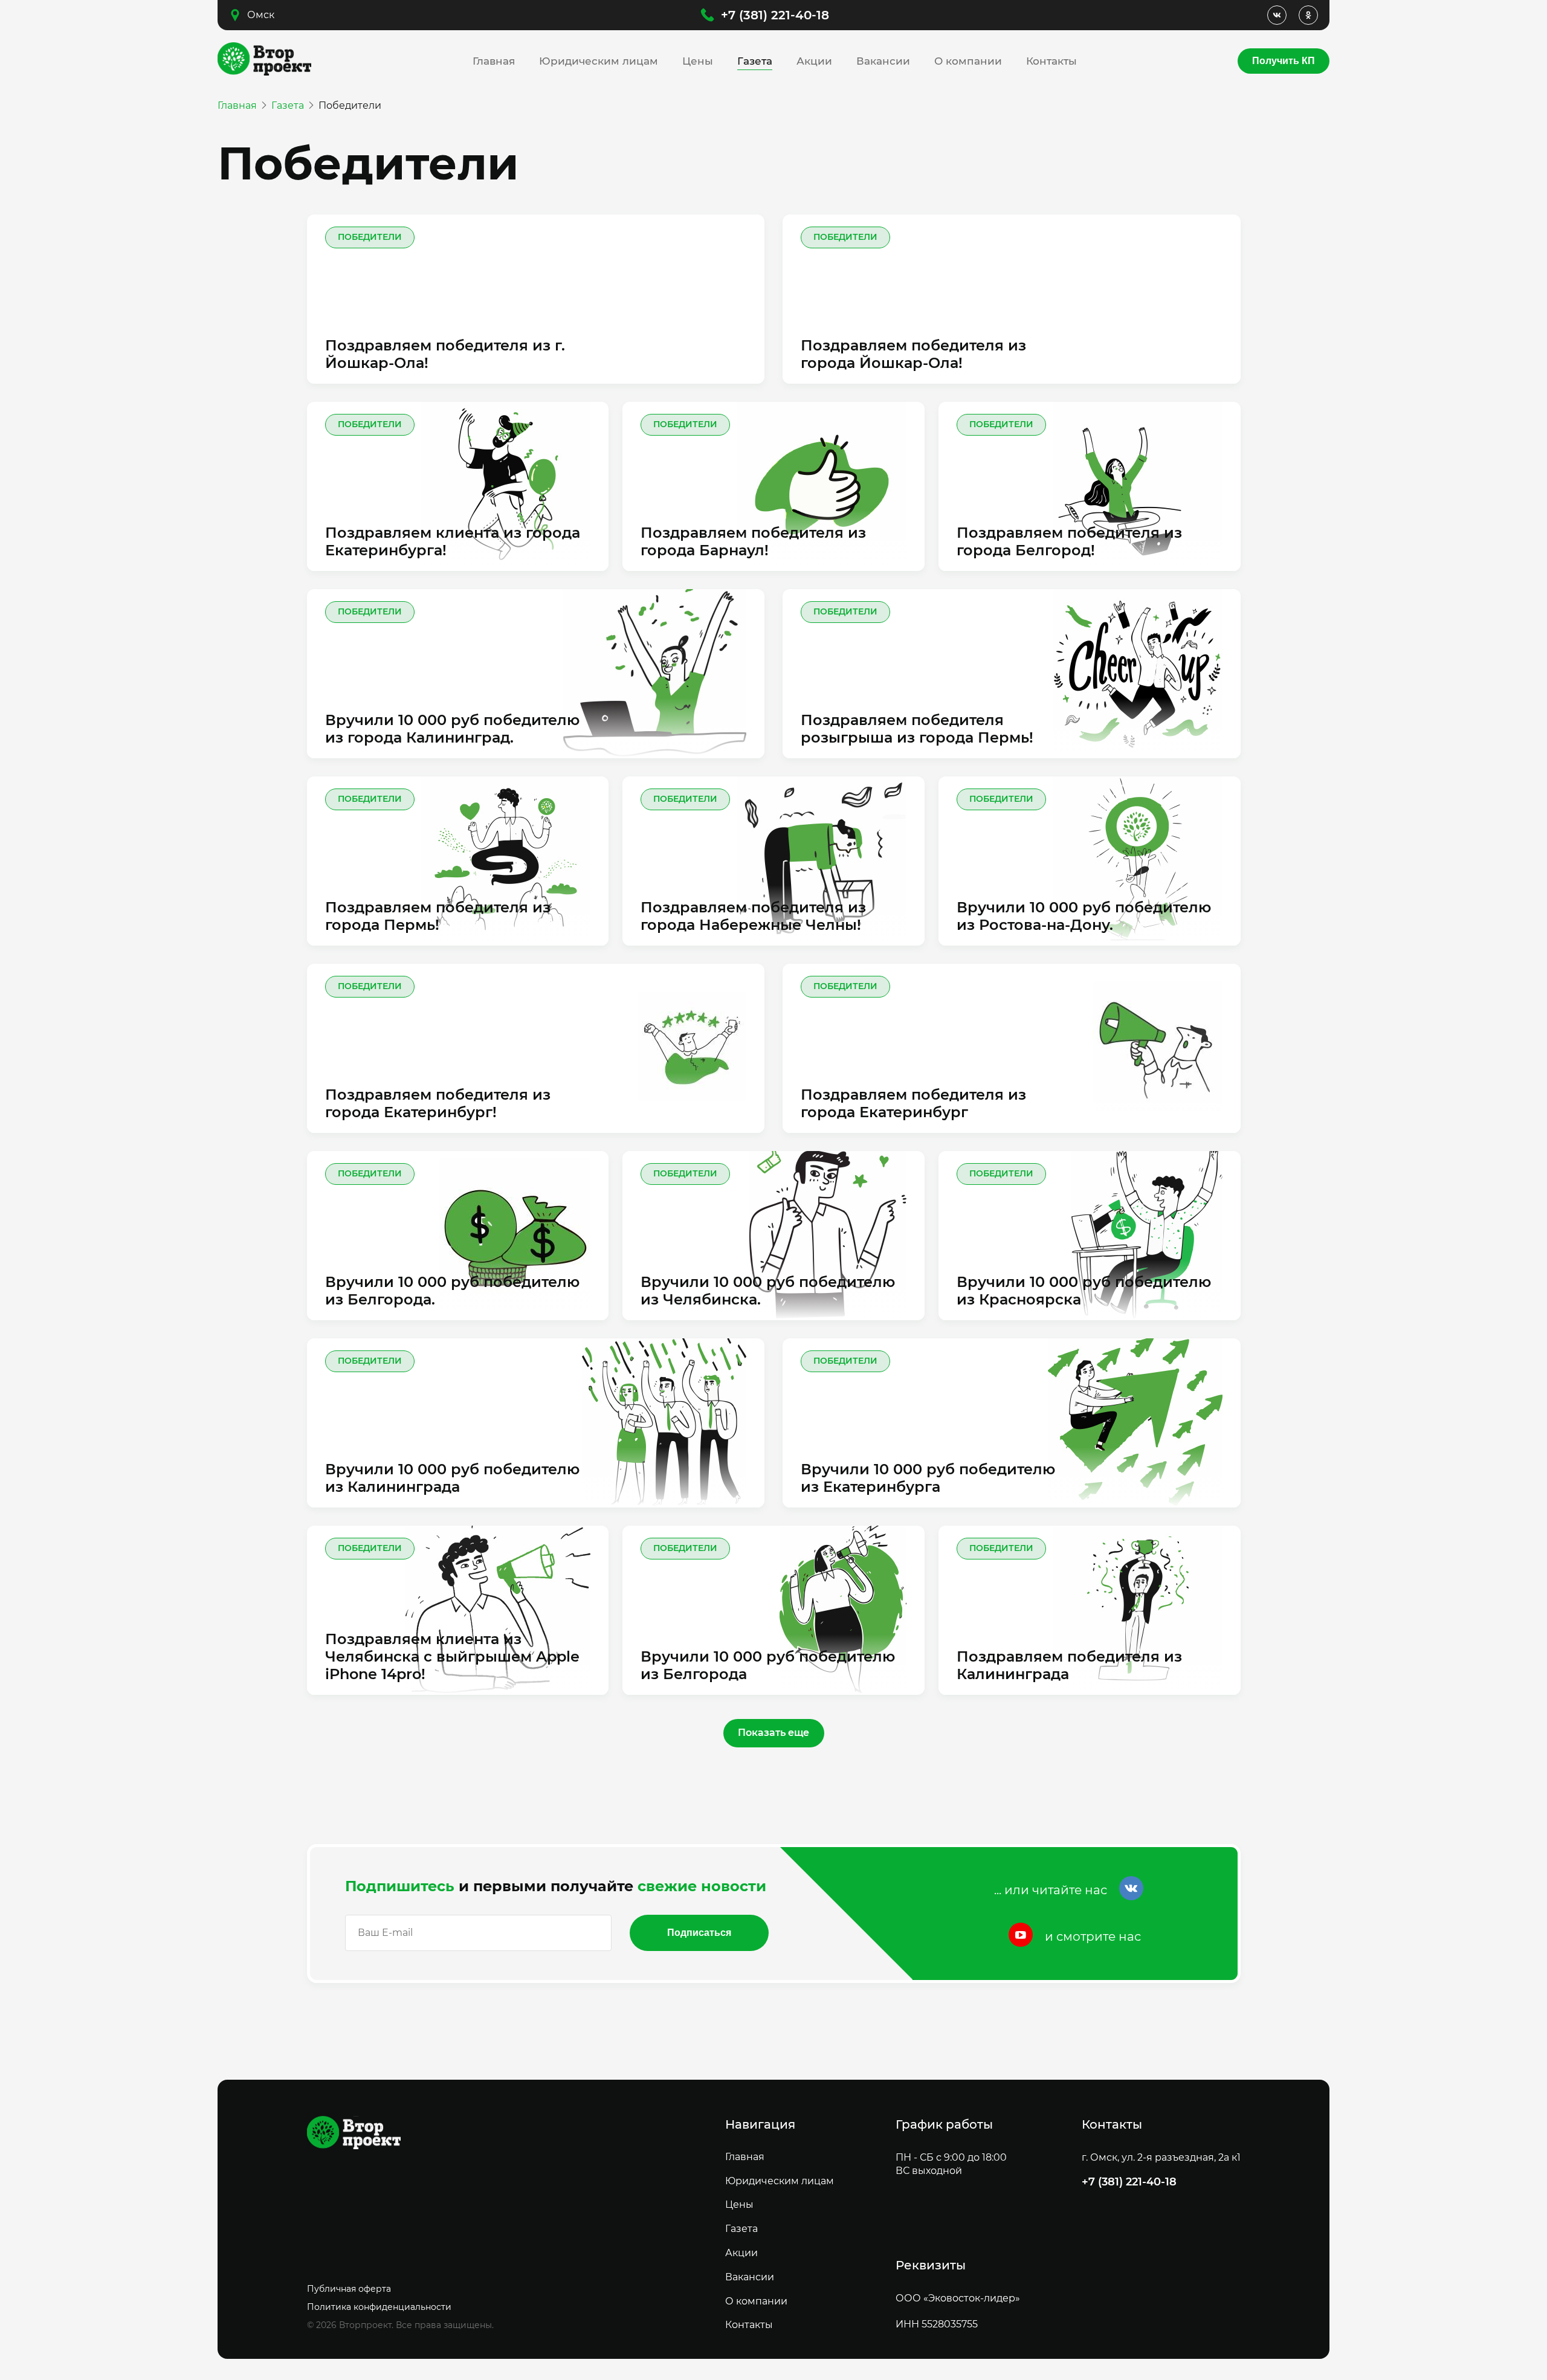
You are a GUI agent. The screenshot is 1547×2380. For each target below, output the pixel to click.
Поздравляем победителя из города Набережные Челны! (753, 916)
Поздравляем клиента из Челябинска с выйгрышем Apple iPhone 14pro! (452, 1657)
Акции (814, 61)
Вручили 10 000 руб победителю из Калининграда (452, 1478)
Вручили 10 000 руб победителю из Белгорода (768, 1666)
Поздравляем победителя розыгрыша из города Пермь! (917, 729)
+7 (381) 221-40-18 (775, 15)
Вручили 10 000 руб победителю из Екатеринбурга (928, 1478)
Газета (755, 61)
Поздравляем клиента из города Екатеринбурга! (453, 542)
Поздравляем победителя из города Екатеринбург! (438, 1104)
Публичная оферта (349, 2289)
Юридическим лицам (599, 61)
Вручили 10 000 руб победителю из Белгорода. (452, 1291)
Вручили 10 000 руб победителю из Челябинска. (768, 1291)
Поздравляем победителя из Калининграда (1069, 1666)
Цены (698, 61)
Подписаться (699, 1933)
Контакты (1051, 61)
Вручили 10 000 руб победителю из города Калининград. (452, 729)
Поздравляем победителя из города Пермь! (438, 916)
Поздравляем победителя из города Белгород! (1069, 542)
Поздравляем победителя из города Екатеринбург (913, 1104)
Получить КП (1284, 61)
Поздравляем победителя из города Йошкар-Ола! (913, 354)
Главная (494, 61)
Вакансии (883, 61)
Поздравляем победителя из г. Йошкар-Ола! (445, 354)
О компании (968, 61)
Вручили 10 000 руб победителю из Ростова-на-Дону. (1084, 916)
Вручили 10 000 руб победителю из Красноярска (1084, 1291)
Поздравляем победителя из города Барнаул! (753, 542)
